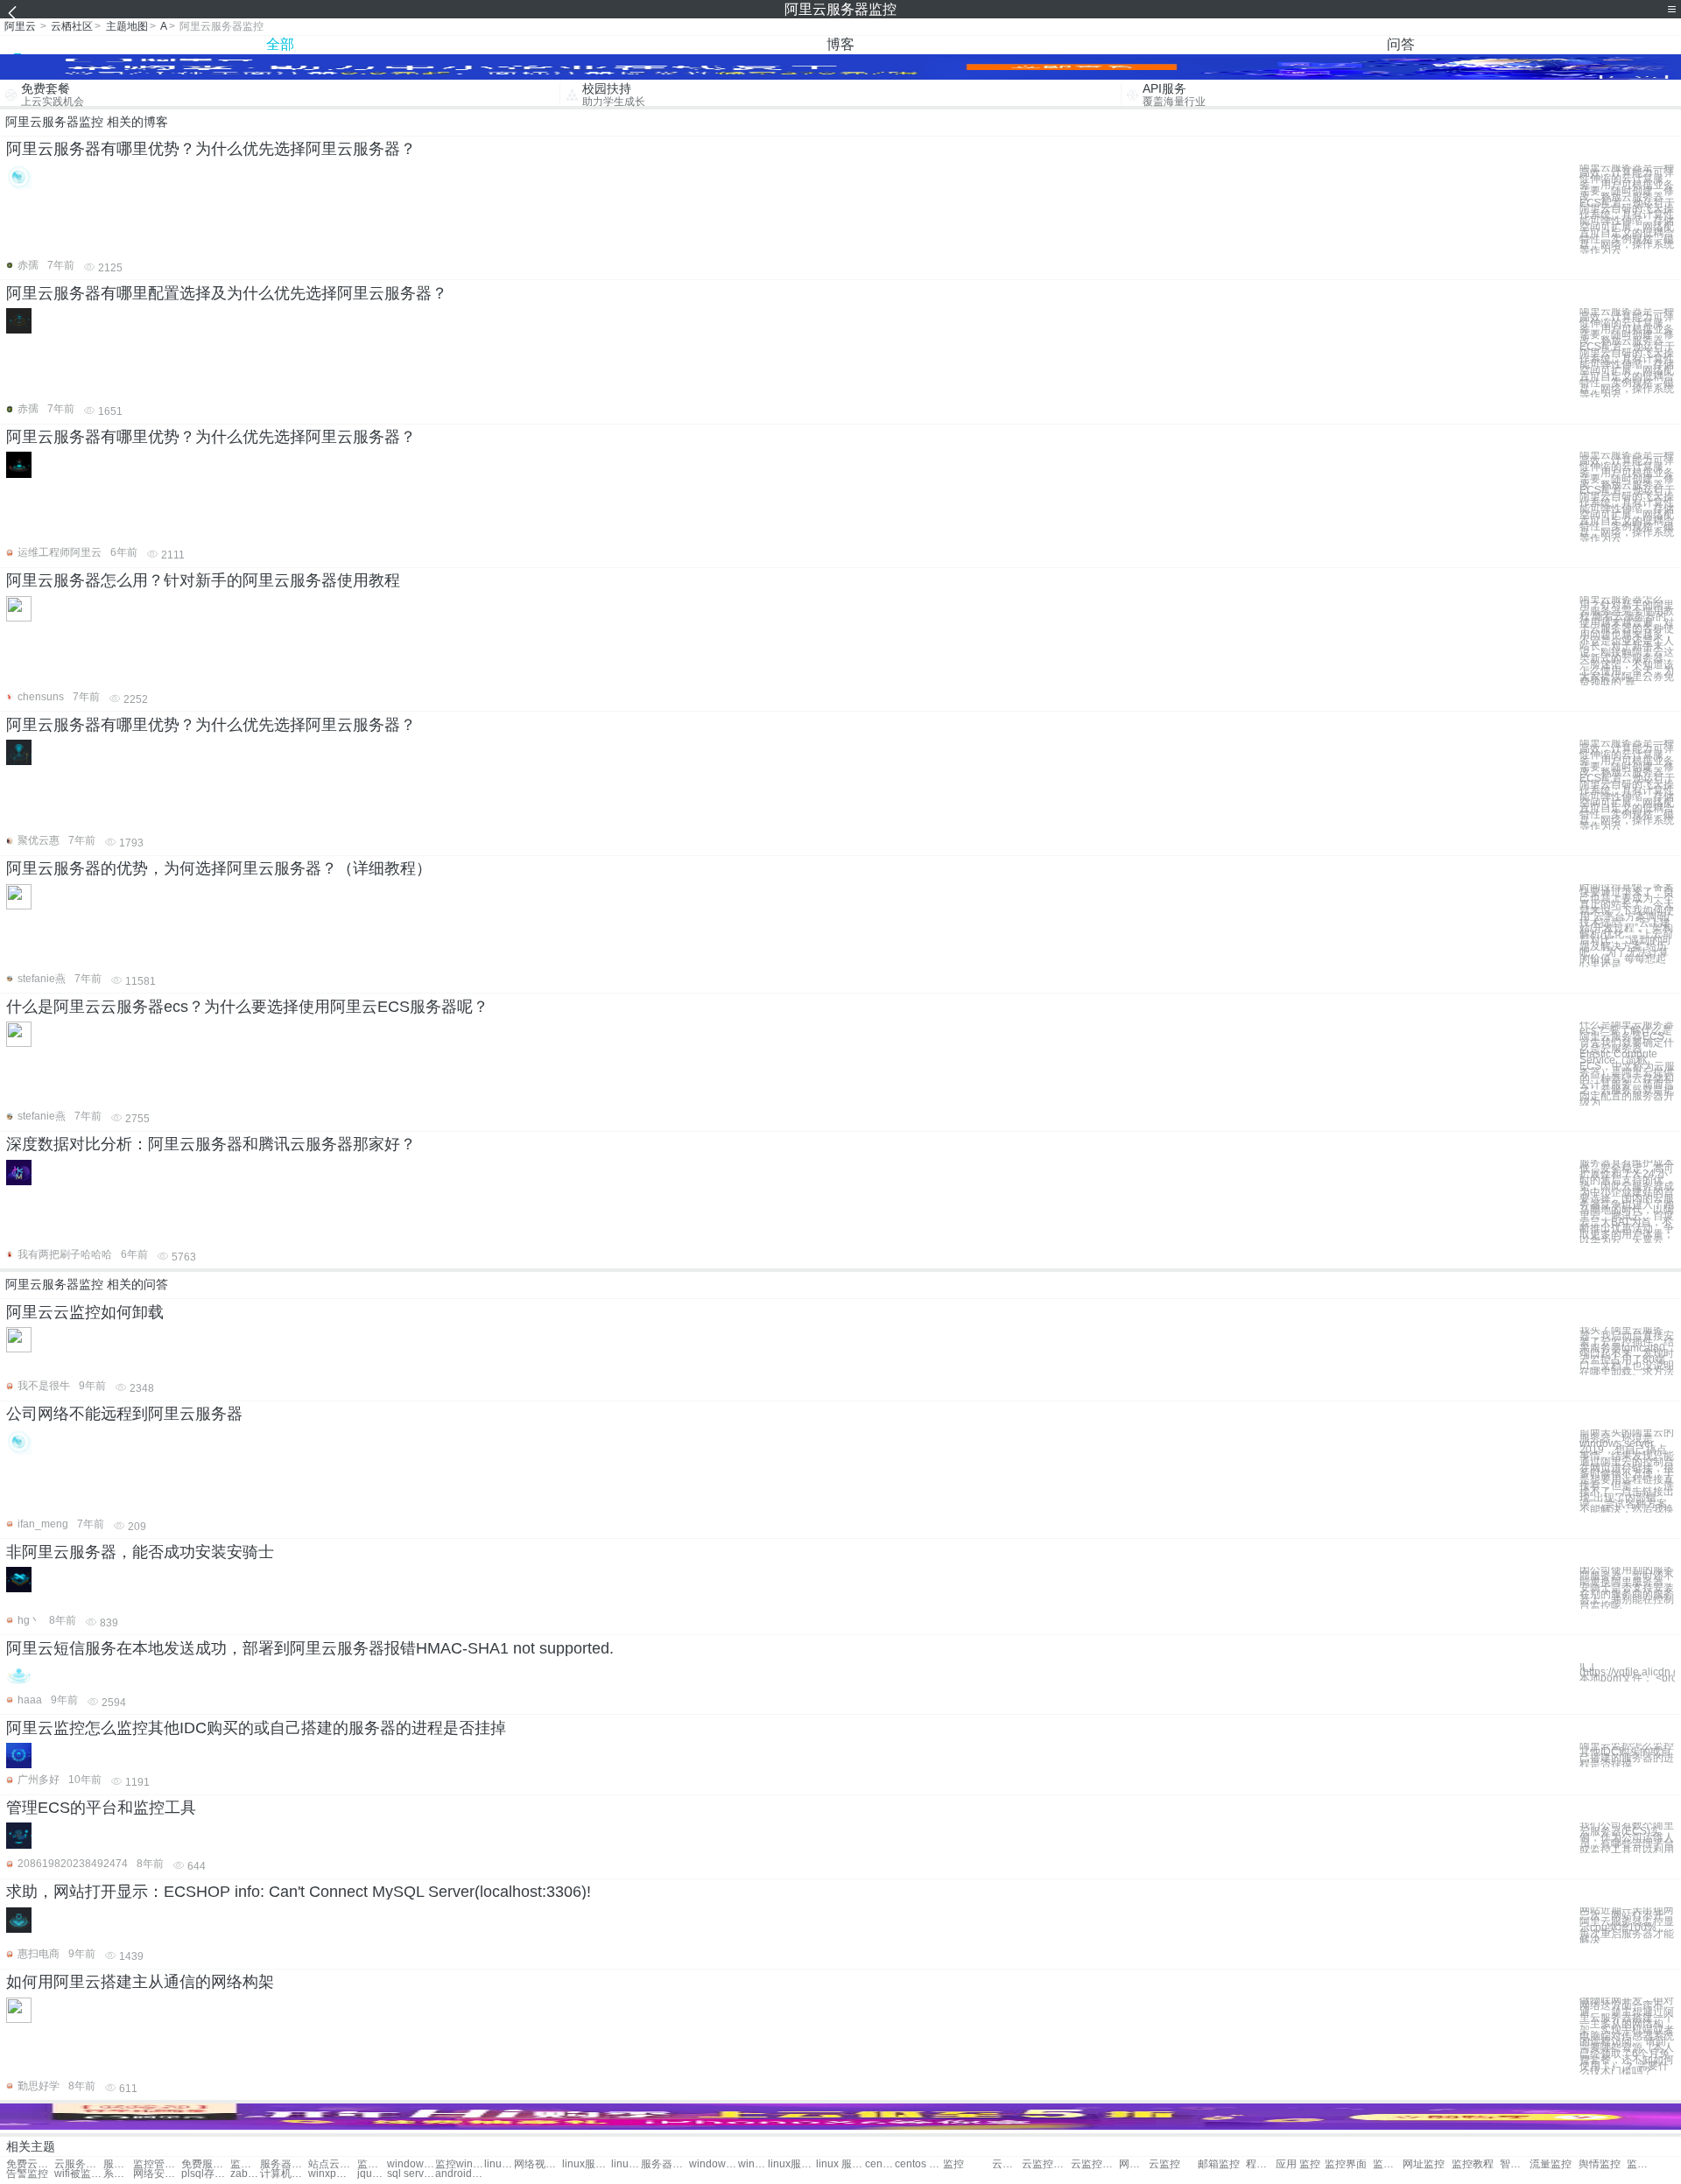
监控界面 (1346, 2164)
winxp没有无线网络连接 (332, 2174)
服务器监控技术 (118, 2164)
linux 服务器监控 (499, 2164)
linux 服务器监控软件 (840, 2164)
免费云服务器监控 (30, 2164)
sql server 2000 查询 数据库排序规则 (411, 2174)
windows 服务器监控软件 (713, 2164)
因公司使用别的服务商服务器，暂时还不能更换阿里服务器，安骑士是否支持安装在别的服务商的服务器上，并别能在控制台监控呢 (1627, 1588)
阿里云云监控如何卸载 (85, 1312)
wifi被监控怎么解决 (78, 2174)
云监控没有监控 (1007, 2164)
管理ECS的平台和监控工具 (101, 1808)
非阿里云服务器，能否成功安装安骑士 (140, 1552)
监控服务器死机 (245, 2164)
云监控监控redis (1095, 2164)
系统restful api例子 (118, 2174)
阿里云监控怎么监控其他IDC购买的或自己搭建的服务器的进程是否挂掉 (256, 1728)
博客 (840, 44)
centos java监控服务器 (880, 2164)
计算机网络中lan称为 (284, 2174)
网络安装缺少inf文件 (157, 2174)
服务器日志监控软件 (665, 2164)
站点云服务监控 (332, 2164)
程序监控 (1261, 2164)
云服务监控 (78, 2164)
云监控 (1164, 2164)
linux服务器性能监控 (792, 2164)
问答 (1401, 44)
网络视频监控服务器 (538, 2164)
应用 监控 (1298, 2164)
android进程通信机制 (459, 2174)
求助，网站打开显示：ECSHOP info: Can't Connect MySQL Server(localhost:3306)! (299, 1892)
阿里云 (20, 26)
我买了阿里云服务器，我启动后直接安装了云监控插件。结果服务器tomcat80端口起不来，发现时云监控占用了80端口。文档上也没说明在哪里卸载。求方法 (1627, 1351)
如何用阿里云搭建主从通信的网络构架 (140, 1982)
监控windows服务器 (459, 2164)
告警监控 (27, 2174)
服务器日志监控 (284, 2164)
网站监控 (1134, 2164)
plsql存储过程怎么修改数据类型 (205, 2174)
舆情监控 (1600, 2164)
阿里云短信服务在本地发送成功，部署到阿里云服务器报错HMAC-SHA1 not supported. (310, 1648)
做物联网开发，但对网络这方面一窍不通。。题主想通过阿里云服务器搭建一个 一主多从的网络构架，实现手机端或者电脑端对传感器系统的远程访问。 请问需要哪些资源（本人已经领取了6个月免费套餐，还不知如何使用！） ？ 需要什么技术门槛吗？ (1627, 2037)
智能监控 (1515, 2164)
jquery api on (372, 2174)
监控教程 (1473, 2164)
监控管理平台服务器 (372, 2164)
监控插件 (1642, 2164)
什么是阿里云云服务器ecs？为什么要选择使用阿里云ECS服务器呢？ (247, 1007)
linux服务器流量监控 (586, 2164)
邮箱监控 (1219, 2164)
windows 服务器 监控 (411, 2164)
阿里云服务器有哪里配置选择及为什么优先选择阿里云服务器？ (227, 293)
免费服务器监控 (205, 2164)
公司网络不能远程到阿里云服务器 (124, 1414)
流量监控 (1551, 2164)
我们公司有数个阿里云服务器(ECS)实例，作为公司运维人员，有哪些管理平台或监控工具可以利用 (1627, 1837)
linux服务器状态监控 (626, 2164)
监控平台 (1388, 2164)
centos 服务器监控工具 (919, 2164)
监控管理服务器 (157, 2164)
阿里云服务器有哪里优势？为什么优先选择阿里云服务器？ (211, 149)
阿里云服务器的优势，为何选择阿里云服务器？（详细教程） (219, 868)
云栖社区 (72, 26)
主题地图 (127, 26)
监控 (953, 2164)
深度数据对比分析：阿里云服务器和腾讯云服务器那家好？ (211, 1144)
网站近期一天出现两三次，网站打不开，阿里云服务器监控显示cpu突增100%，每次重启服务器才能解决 (1627, 1925)
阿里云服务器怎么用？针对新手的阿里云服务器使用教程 (203, 580)
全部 (280, 44)
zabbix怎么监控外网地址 (245, 2174)
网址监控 (1424, 2164)
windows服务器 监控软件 (753, 2164)
